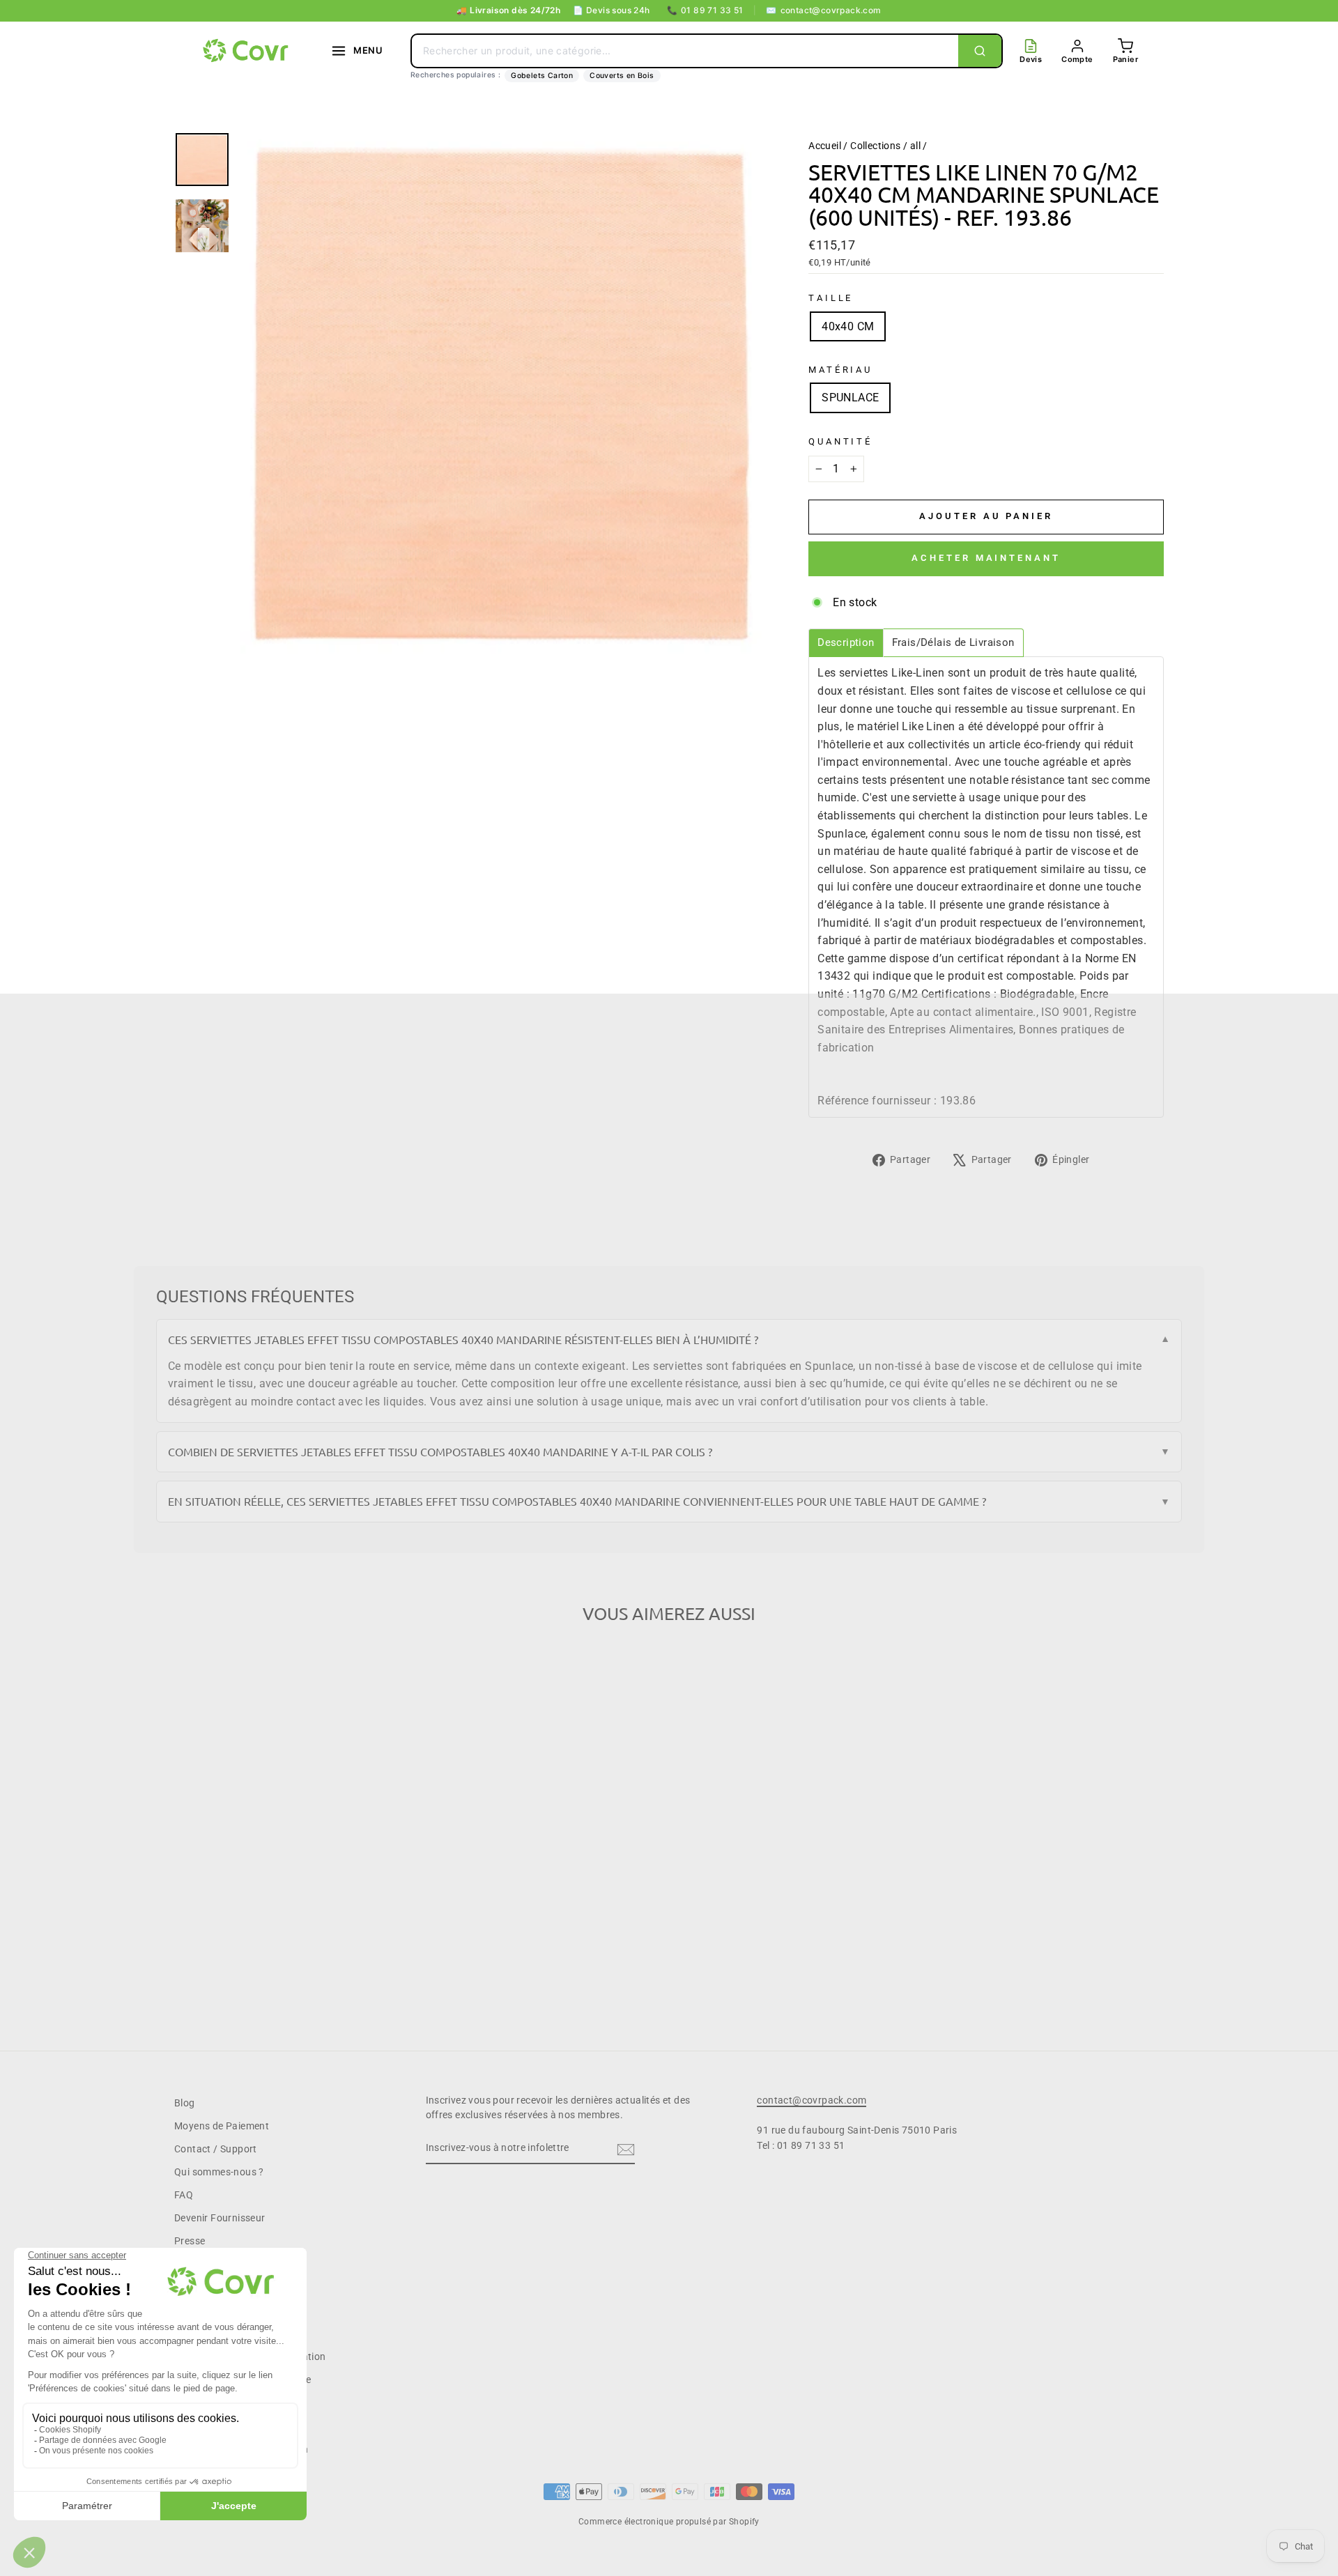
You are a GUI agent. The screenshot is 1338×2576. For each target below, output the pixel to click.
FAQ (184, 2195)
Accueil (825, 146)
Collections (875, 146)
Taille (831, 298)
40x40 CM (848, 326)
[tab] (846, 643)
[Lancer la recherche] (980, 51)
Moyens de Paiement (222, 2126)
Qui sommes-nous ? (219, 2172)
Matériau (840, 370)
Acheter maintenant (986, 558)
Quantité (840, 441)
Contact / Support (216, 2149)
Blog (185, 2103)
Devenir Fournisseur (220, 2218)
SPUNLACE (850, 398)
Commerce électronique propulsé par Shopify (669, 2522)
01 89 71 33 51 (705, 10)
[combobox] (685, 51)
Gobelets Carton (542, 76)
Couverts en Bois (622, 76)
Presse (190, 2241)
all (915, 146)
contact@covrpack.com (823, 10)
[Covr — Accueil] (247, 51)
